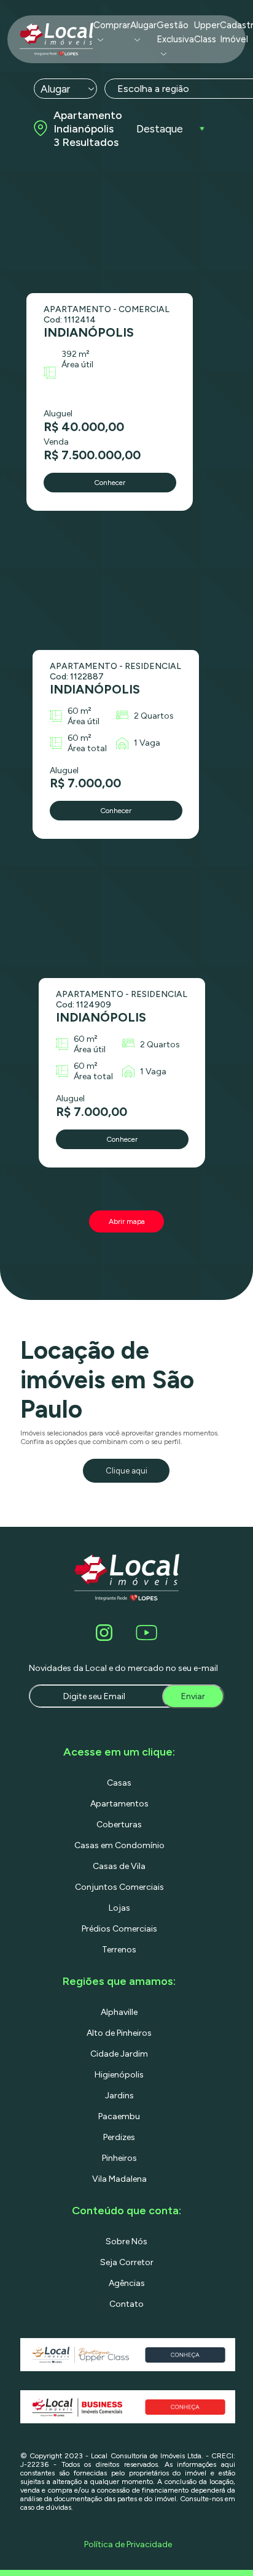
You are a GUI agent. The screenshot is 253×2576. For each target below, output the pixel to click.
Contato (126, 2304)
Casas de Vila (119, 1866)
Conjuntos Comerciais (119, 1887)
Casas (119, 1783)
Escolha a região (153, 89)
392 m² (76, 354)
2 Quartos (154, 716)
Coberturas (119, 1825)
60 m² (80, 711)
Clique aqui (126, 1471)
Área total (87, 748)
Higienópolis (119, 2075)
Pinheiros (119, 2158)
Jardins (119, 2096)
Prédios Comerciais (119, 1929)
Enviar (193, 1696)
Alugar (143, 25)
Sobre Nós (126, 2242)
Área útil (77, 365)
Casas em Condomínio (119, 1845)
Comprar (112, 25)
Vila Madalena (119, 2179)
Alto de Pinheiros (119, 2033)
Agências (127, 2283)
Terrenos (119, 1950)
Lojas (119, 1908)
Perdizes (119, 2137)
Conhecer (110, 483)
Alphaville (119, 2012)
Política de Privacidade (128, 2544)
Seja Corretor (127, 2262)
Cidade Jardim (119, 2054)
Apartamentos (119, 1804)
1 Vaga (147, 743)
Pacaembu (119, 2116)
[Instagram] (106, 1633)
